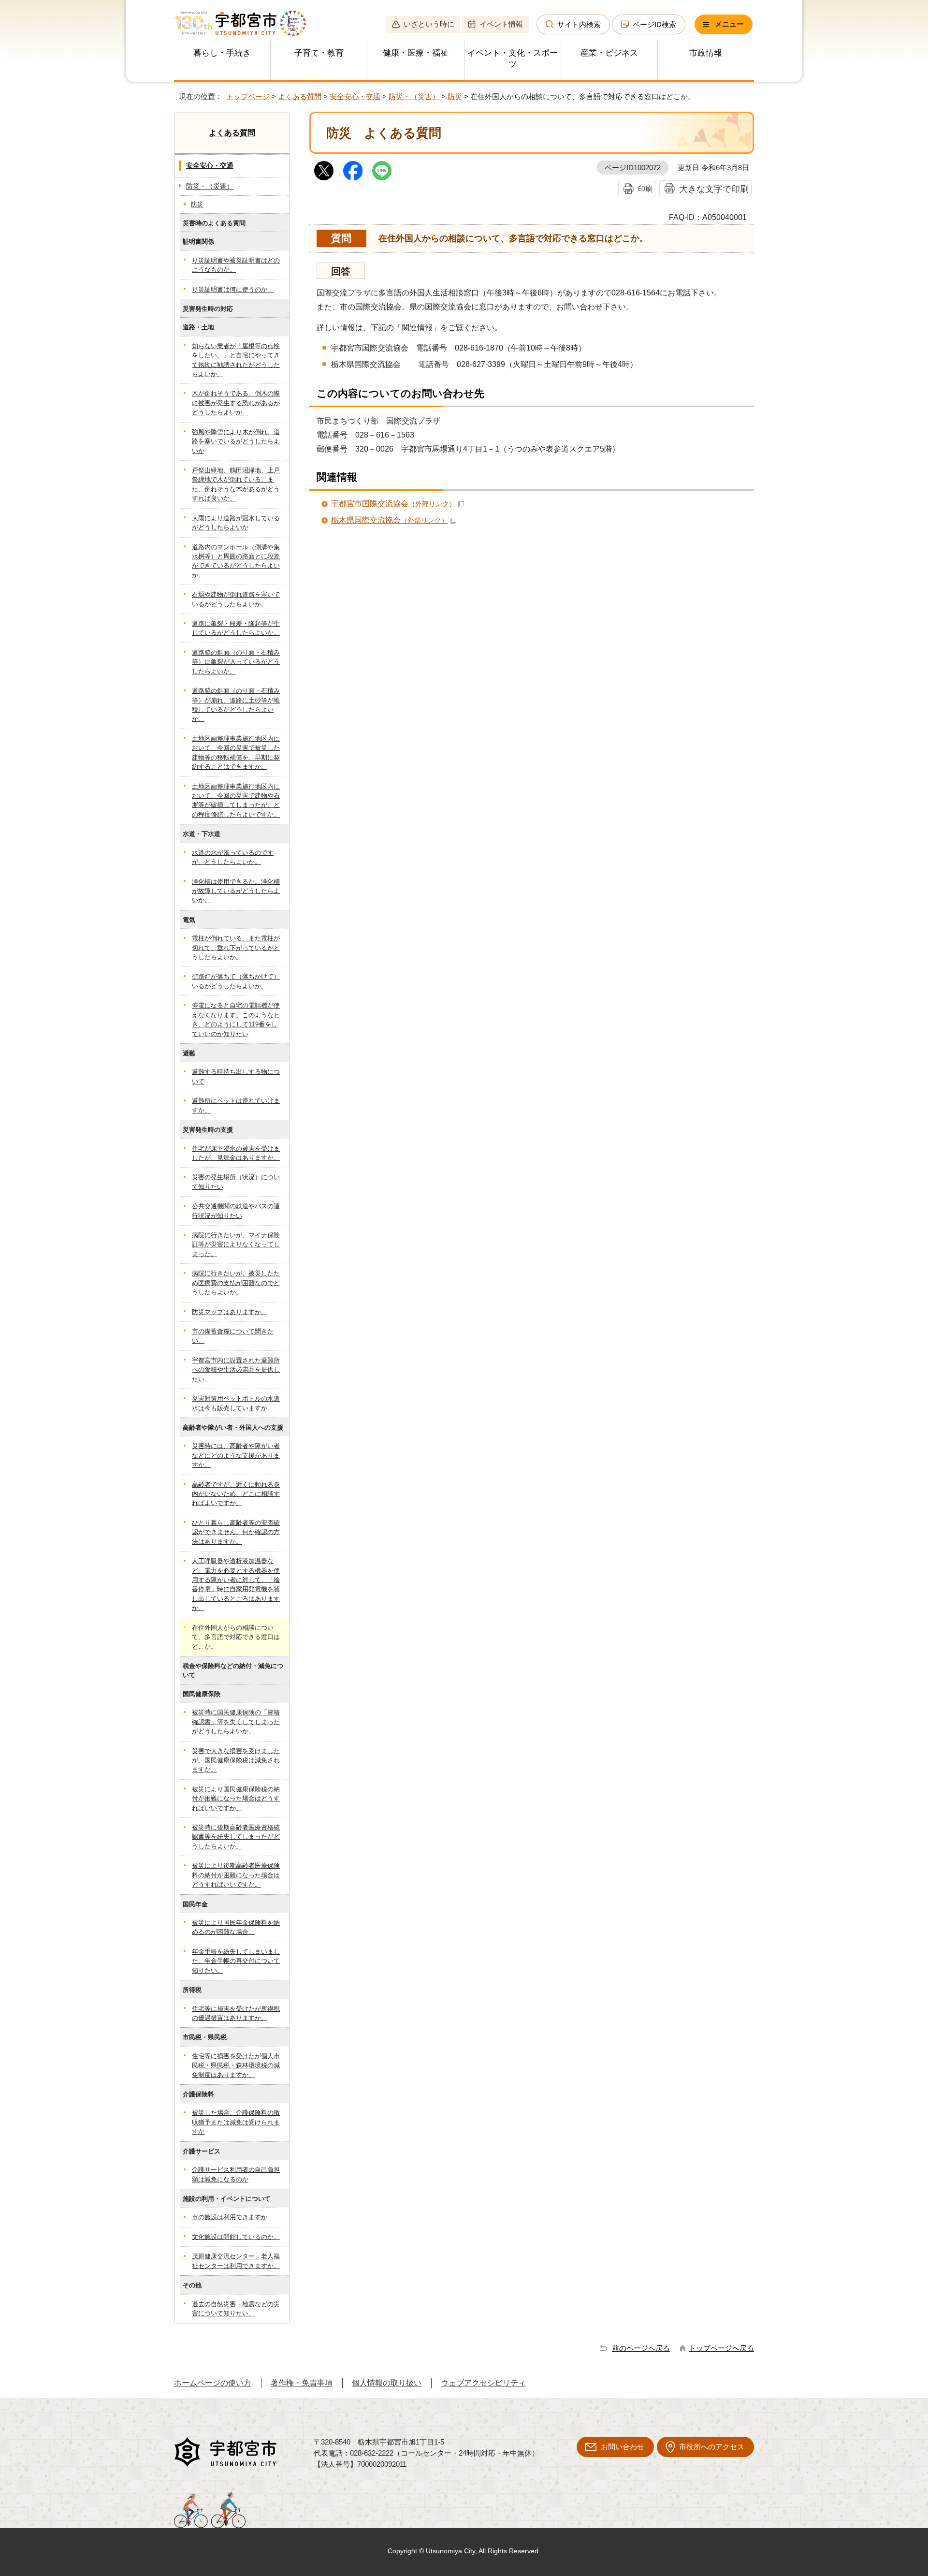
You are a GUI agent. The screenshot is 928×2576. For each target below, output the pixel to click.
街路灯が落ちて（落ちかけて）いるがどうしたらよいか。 (236, 981)
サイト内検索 (579, 24)
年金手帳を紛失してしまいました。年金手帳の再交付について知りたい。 (236, 1961)
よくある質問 (300, 96)
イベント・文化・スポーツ (513, 59)
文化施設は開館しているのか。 (236, 2237)
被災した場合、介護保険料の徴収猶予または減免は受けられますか (236, 2122)
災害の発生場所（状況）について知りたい (236, 1182)
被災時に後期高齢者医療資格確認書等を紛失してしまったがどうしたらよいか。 (236, 1837)
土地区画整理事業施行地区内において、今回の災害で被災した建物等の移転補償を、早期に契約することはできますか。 (236, 753)
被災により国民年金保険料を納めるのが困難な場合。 (236, 1927)
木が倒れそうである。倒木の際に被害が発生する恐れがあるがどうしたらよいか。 (236, 403)
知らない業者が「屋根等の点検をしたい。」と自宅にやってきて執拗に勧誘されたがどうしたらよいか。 (236, 360)
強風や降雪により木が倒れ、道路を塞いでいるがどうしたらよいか (236, 441)
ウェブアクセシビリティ (483, 2383)
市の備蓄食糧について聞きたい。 (233, 1336)
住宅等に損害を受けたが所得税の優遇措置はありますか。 (236, 2013)
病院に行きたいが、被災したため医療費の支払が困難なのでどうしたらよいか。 (236, 1283)
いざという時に (429, 24)
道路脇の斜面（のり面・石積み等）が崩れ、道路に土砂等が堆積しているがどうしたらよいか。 (236, 705)
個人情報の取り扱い (387, 2383)
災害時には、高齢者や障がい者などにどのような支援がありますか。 (236, 1455)
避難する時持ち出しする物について (236, 1076)
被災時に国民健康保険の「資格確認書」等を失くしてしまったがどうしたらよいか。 (236, 1722)
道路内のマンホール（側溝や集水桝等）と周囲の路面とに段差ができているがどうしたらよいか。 (236, 561)
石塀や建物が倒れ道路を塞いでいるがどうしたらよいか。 (236, 599)
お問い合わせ (623, 2447)
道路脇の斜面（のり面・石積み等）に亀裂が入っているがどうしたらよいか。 (236, 662)
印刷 (645, 189)
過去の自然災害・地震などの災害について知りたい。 (236, 2309)
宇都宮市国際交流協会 (393, 504)
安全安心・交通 (355, 96)
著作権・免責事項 (302, 2383)
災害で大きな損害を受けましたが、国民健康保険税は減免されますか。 (236, 1760)
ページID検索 (654, 24)
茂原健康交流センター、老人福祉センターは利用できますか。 (236, 2261)
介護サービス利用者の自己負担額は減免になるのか (236, 2174)
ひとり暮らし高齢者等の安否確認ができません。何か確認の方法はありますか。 (236, 1532)
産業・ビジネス (609, 53)
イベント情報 (501, 24)
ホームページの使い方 (213, 2383)
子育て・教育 (319, 53)
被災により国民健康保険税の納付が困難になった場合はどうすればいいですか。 (236, 1799)
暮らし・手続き (222, 53)
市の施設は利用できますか (230, 2217)
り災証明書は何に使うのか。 (233, 289)
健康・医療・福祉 (416, 53)
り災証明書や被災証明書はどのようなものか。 (236, 265)
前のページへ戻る (641, 2348)
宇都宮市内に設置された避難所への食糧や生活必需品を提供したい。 (236, 1370)
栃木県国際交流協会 (390, 520)
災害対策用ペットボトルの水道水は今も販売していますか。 (236, 1403)
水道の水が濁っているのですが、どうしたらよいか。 (233, 857)
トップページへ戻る (721, 2348)
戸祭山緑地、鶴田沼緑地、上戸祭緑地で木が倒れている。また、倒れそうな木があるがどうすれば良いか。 (236, 484)
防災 (455, 96)
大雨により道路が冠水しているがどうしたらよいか (236, 523)
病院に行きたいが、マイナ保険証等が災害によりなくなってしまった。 (236, 1244)
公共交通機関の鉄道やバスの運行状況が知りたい (236, 1211)
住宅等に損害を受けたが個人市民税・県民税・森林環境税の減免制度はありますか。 (236, 2065)
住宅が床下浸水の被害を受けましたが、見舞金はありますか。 (236, 1153)
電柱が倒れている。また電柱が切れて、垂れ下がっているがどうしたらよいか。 (236, 948)
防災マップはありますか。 (230, 1312)
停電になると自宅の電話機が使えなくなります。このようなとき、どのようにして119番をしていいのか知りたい (236, 1019)
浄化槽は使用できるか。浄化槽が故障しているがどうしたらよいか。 (236, 891)
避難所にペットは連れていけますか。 (236, 1105)
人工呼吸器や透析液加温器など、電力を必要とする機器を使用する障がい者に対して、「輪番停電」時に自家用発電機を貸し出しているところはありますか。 (236, 1584)
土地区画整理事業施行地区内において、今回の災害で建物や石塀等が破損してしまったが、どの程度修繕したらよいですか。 (236, 800)
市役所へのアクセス (712, 2447)
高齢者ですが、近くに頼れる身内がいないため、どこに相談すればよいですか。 (236, 1494)
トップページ (248, 96)
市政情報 (706, 53)
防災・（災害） (414, 96)
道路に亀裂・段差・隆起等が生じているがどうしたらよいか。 (236, 628)
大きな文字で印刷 (714, 189)
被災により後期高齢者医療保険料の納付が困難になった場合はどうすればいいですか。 (236, 1875)
